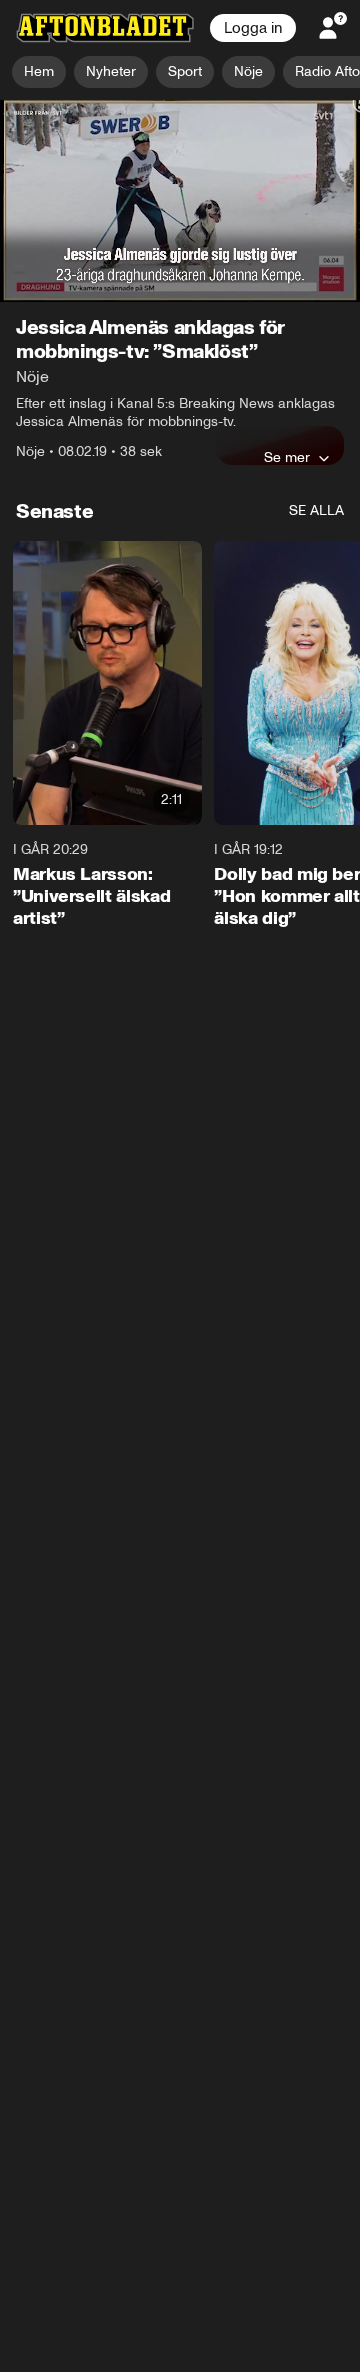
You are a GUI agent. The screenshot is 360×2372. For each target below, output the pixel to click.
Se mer (287, 457)
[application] (180, 201)
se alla (316, 510)
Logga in (253, 28)
